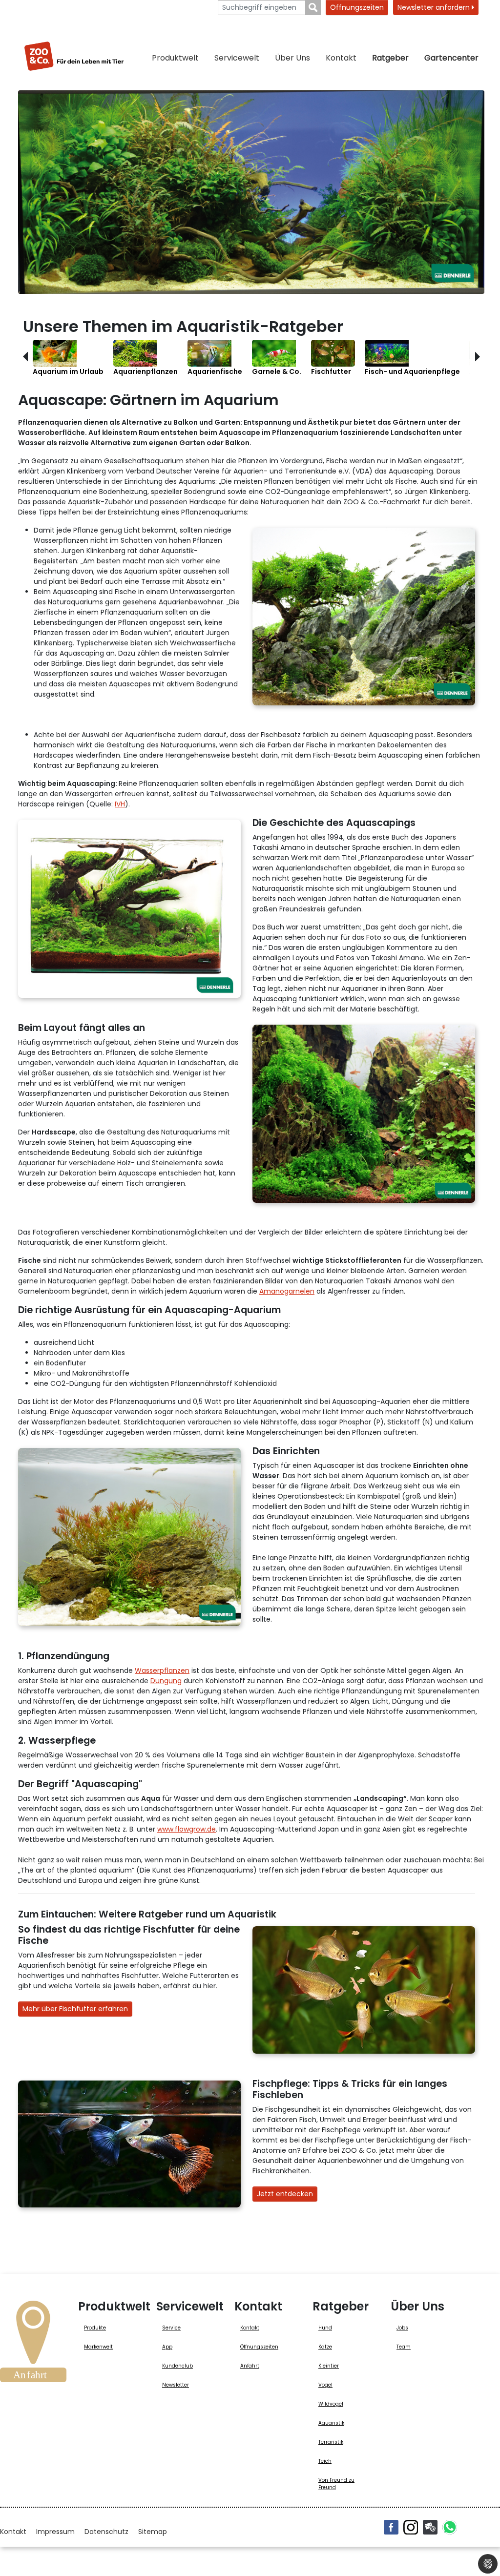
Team (404, 2347)
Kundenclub (177, 2366)
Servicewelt (237, 58)
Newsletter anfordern (435, 7)
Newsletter (176, 2385)
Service (171, 2328)
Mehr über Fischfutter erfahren (75, 2009)
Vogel (325, 2385)
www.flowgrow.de (187, 1829)
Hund (325, 2328)
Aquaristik (331, 2423)
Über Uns (292, 58)
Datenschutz (106, 2532)
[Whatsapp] (450, 2527)
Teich (325, 2461)
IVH (120, 804)
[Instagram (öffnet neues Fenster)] (411, 2527)
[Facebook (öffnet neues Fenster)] (391, 2527)
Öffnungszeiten (357, 7)
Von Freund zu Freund (336, 2484)
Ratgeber (390, 58)
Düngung (166, 1681)
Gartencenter (451, 58)
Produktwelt (175, 58)
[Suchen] (313, 8)
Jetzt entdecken (285, 2194)
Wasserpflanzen (162, 1670)
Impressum (55, 2532)
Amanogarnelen (287, 1291)
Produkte (95, 2328)
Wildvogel (331, 2404)
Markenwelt (98, 2347)
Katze (325, 2347)
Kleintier (329, 2366)
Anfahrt (250, 2366)
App (167, 2347)
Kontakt (341, 58)
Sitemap (153, 2532)
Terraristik (331, 2442)
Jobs (402, 2328)
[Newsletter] (430, 2527)
